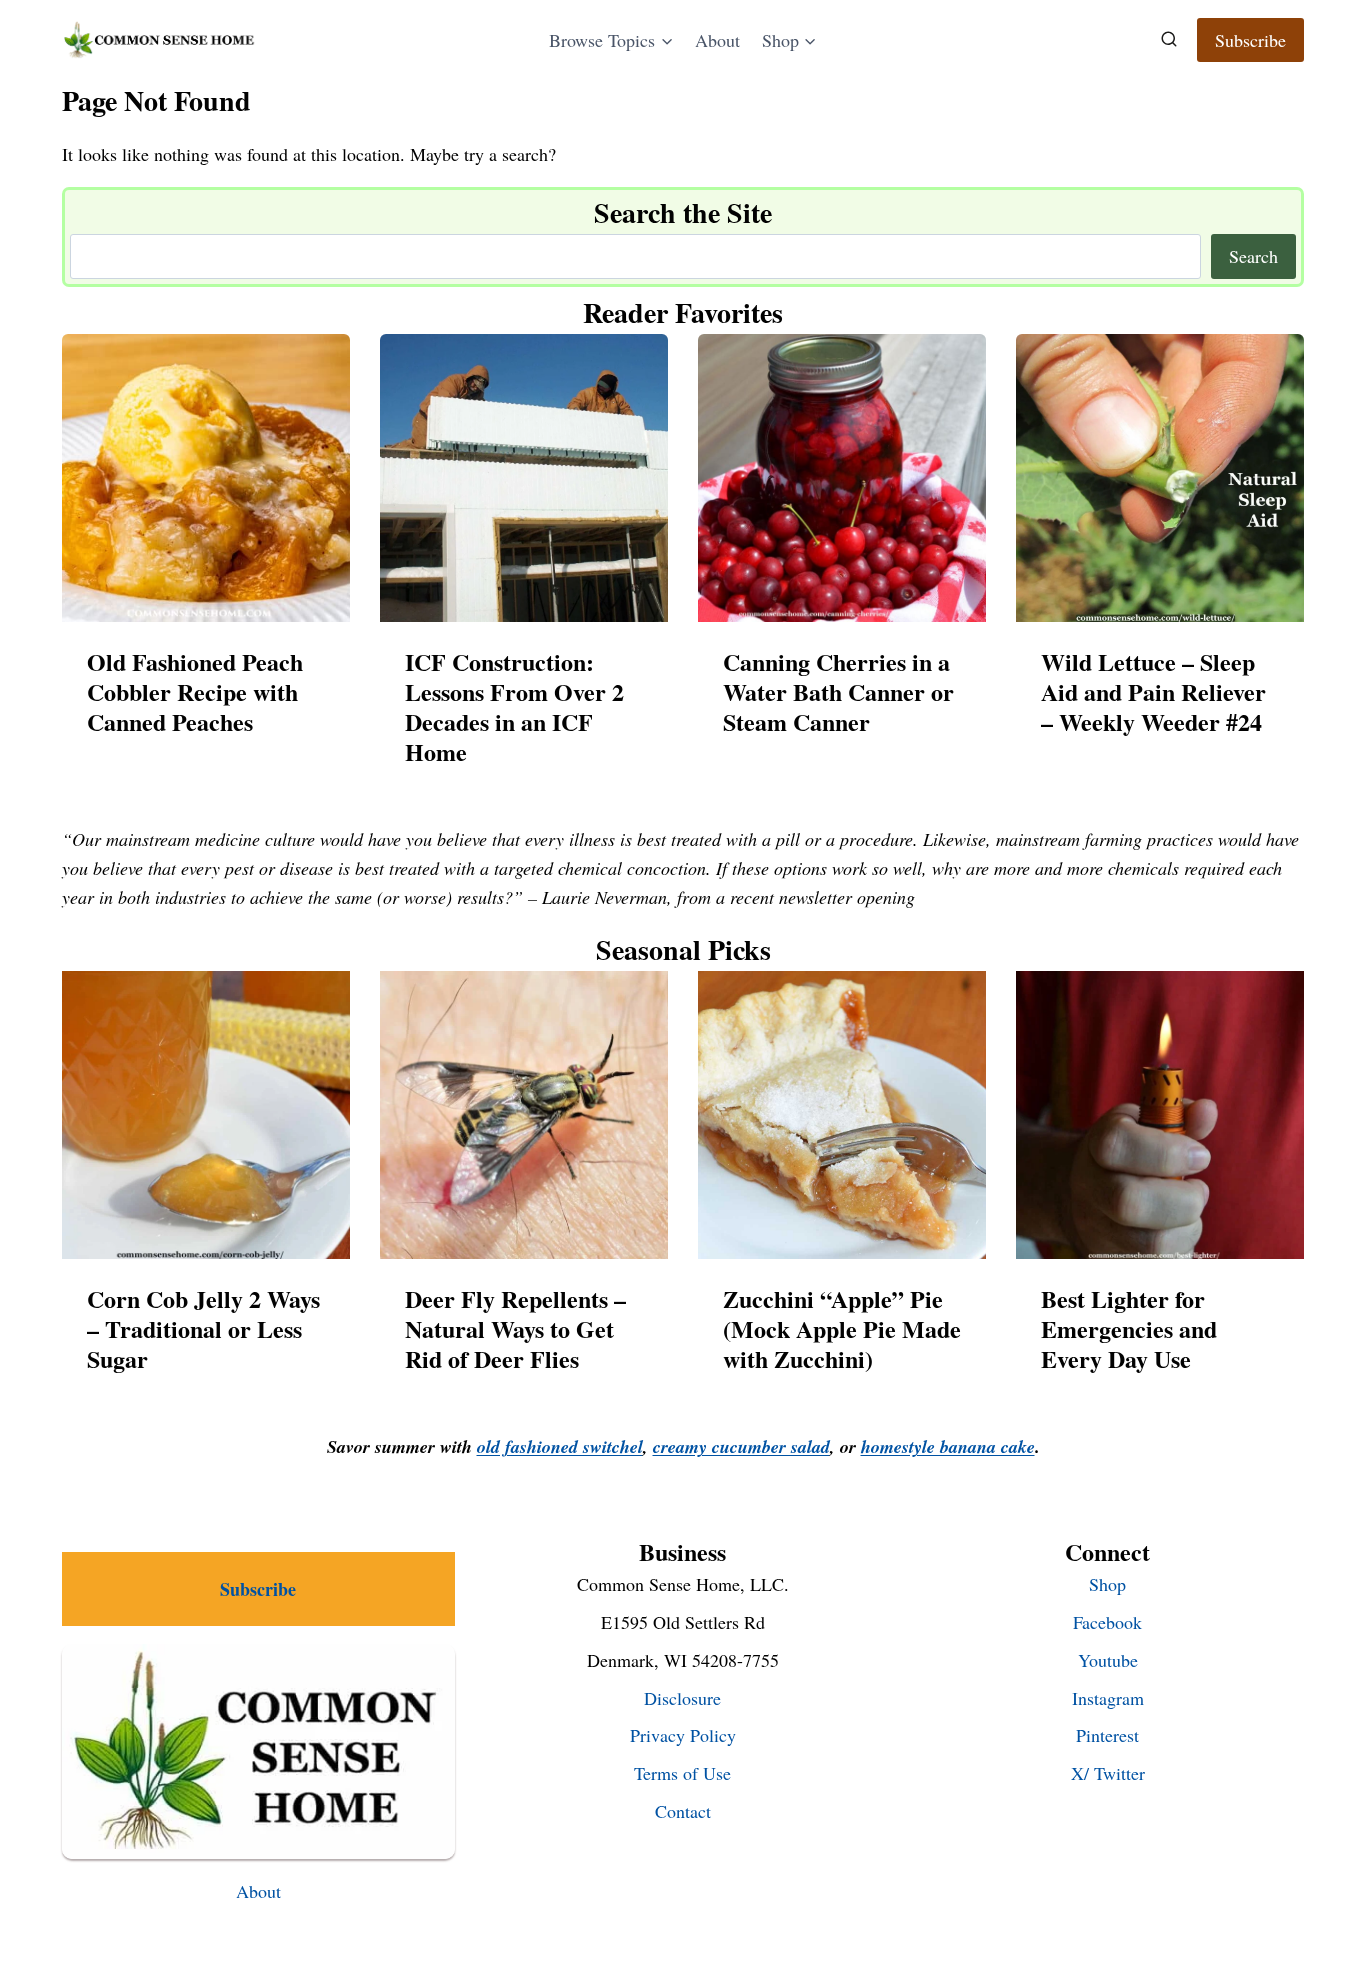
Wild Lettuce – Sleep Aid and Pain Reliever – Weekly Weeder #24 (1153, 692)
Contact (683, 1811)
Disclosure (682, 1698)
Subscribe (1250, 40)
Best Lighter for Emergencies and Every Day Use (1129, 1329)
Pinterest (1107, 1735)
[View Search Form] (1169, 40)
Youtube (1108, 1660)
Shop (1107, 1584)
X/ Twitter (1108, 1773)
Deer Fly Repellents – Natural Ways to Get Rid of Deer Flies (515, 1329)
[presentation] (206, 478)
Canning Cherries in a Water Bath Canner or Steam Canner (838, 692)
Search (1253, 256)
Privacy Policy (683, 1735)
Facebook (1107, 1622)
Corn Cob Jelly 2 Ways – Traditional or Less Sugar (203, 1329)
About (717, 40)
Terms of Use (682, 1773)
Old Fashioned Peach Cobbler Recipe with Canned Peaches (195, 692)
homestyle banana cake (948, 1446)
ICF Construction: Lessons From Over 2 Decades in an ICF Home (514, 707)
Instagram (1108, 1698)
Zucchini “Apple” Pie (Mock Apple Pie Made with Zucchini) (842, 1329)
